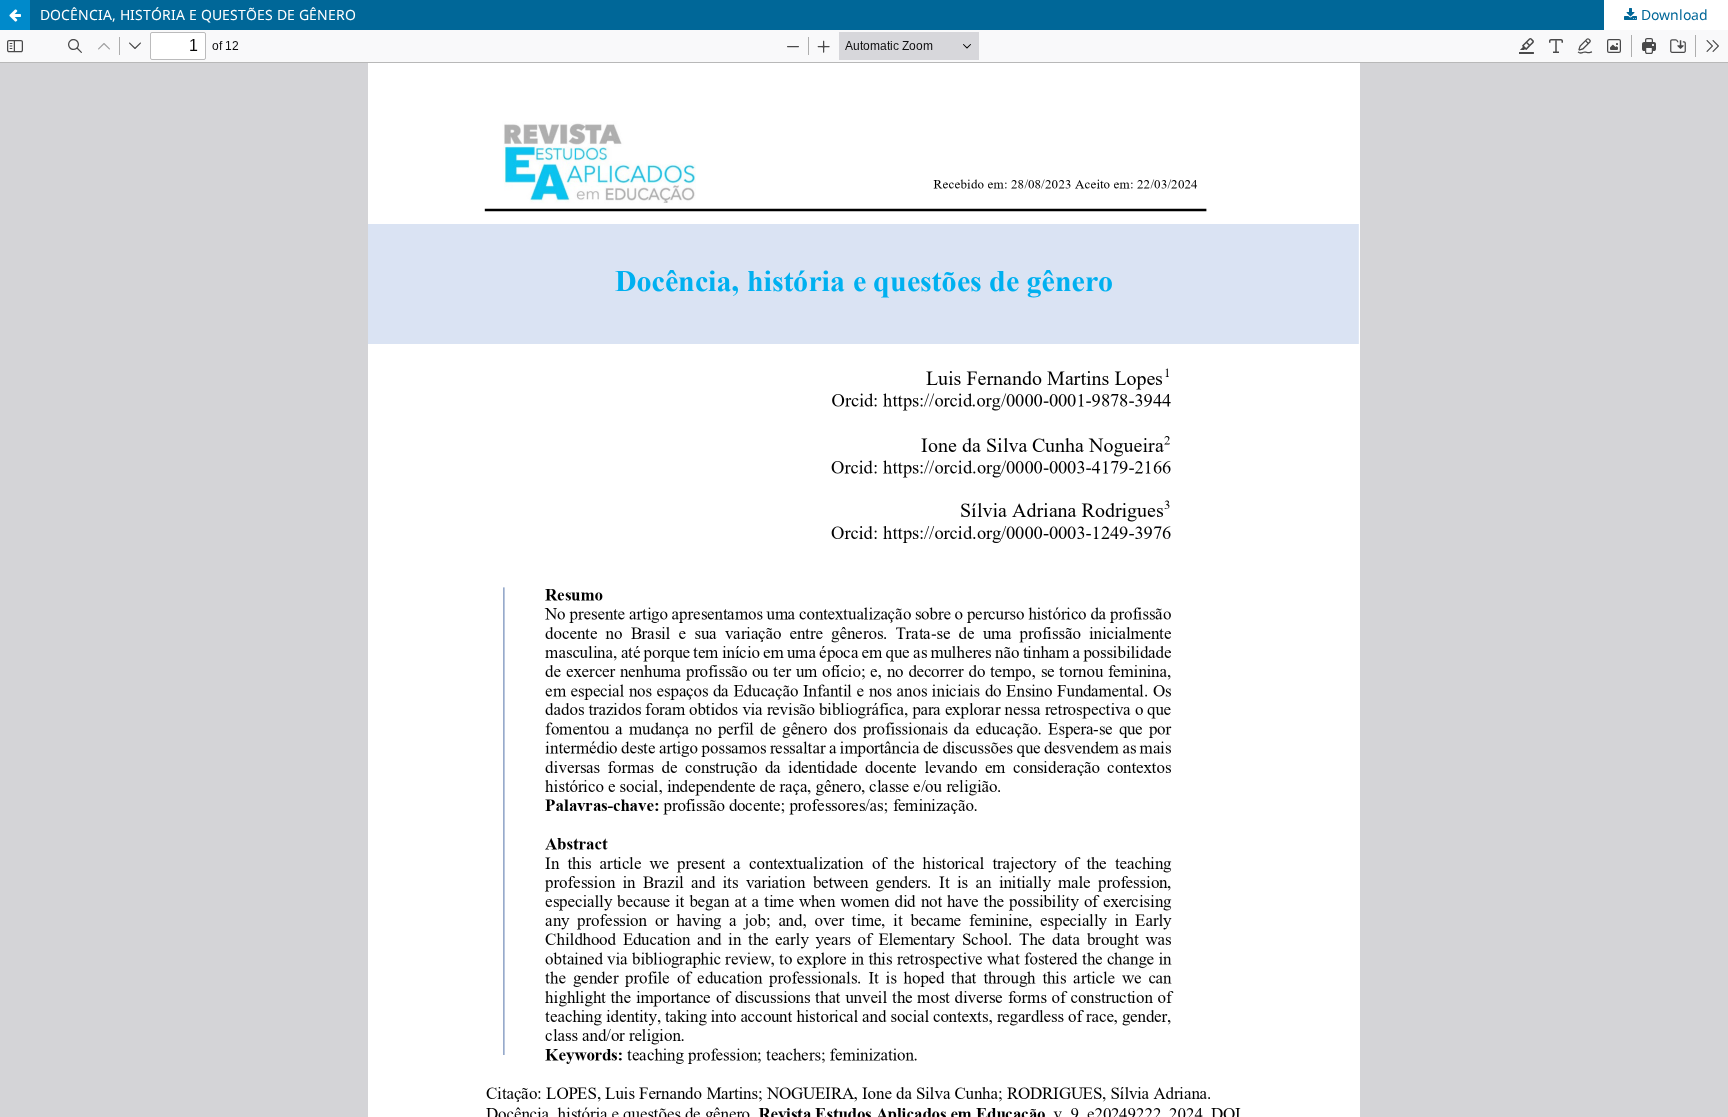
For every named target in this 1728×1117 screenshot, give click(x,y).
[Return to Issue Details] (15, 15)
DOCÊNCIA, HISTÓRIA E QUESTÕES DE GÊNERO (198, 14)
